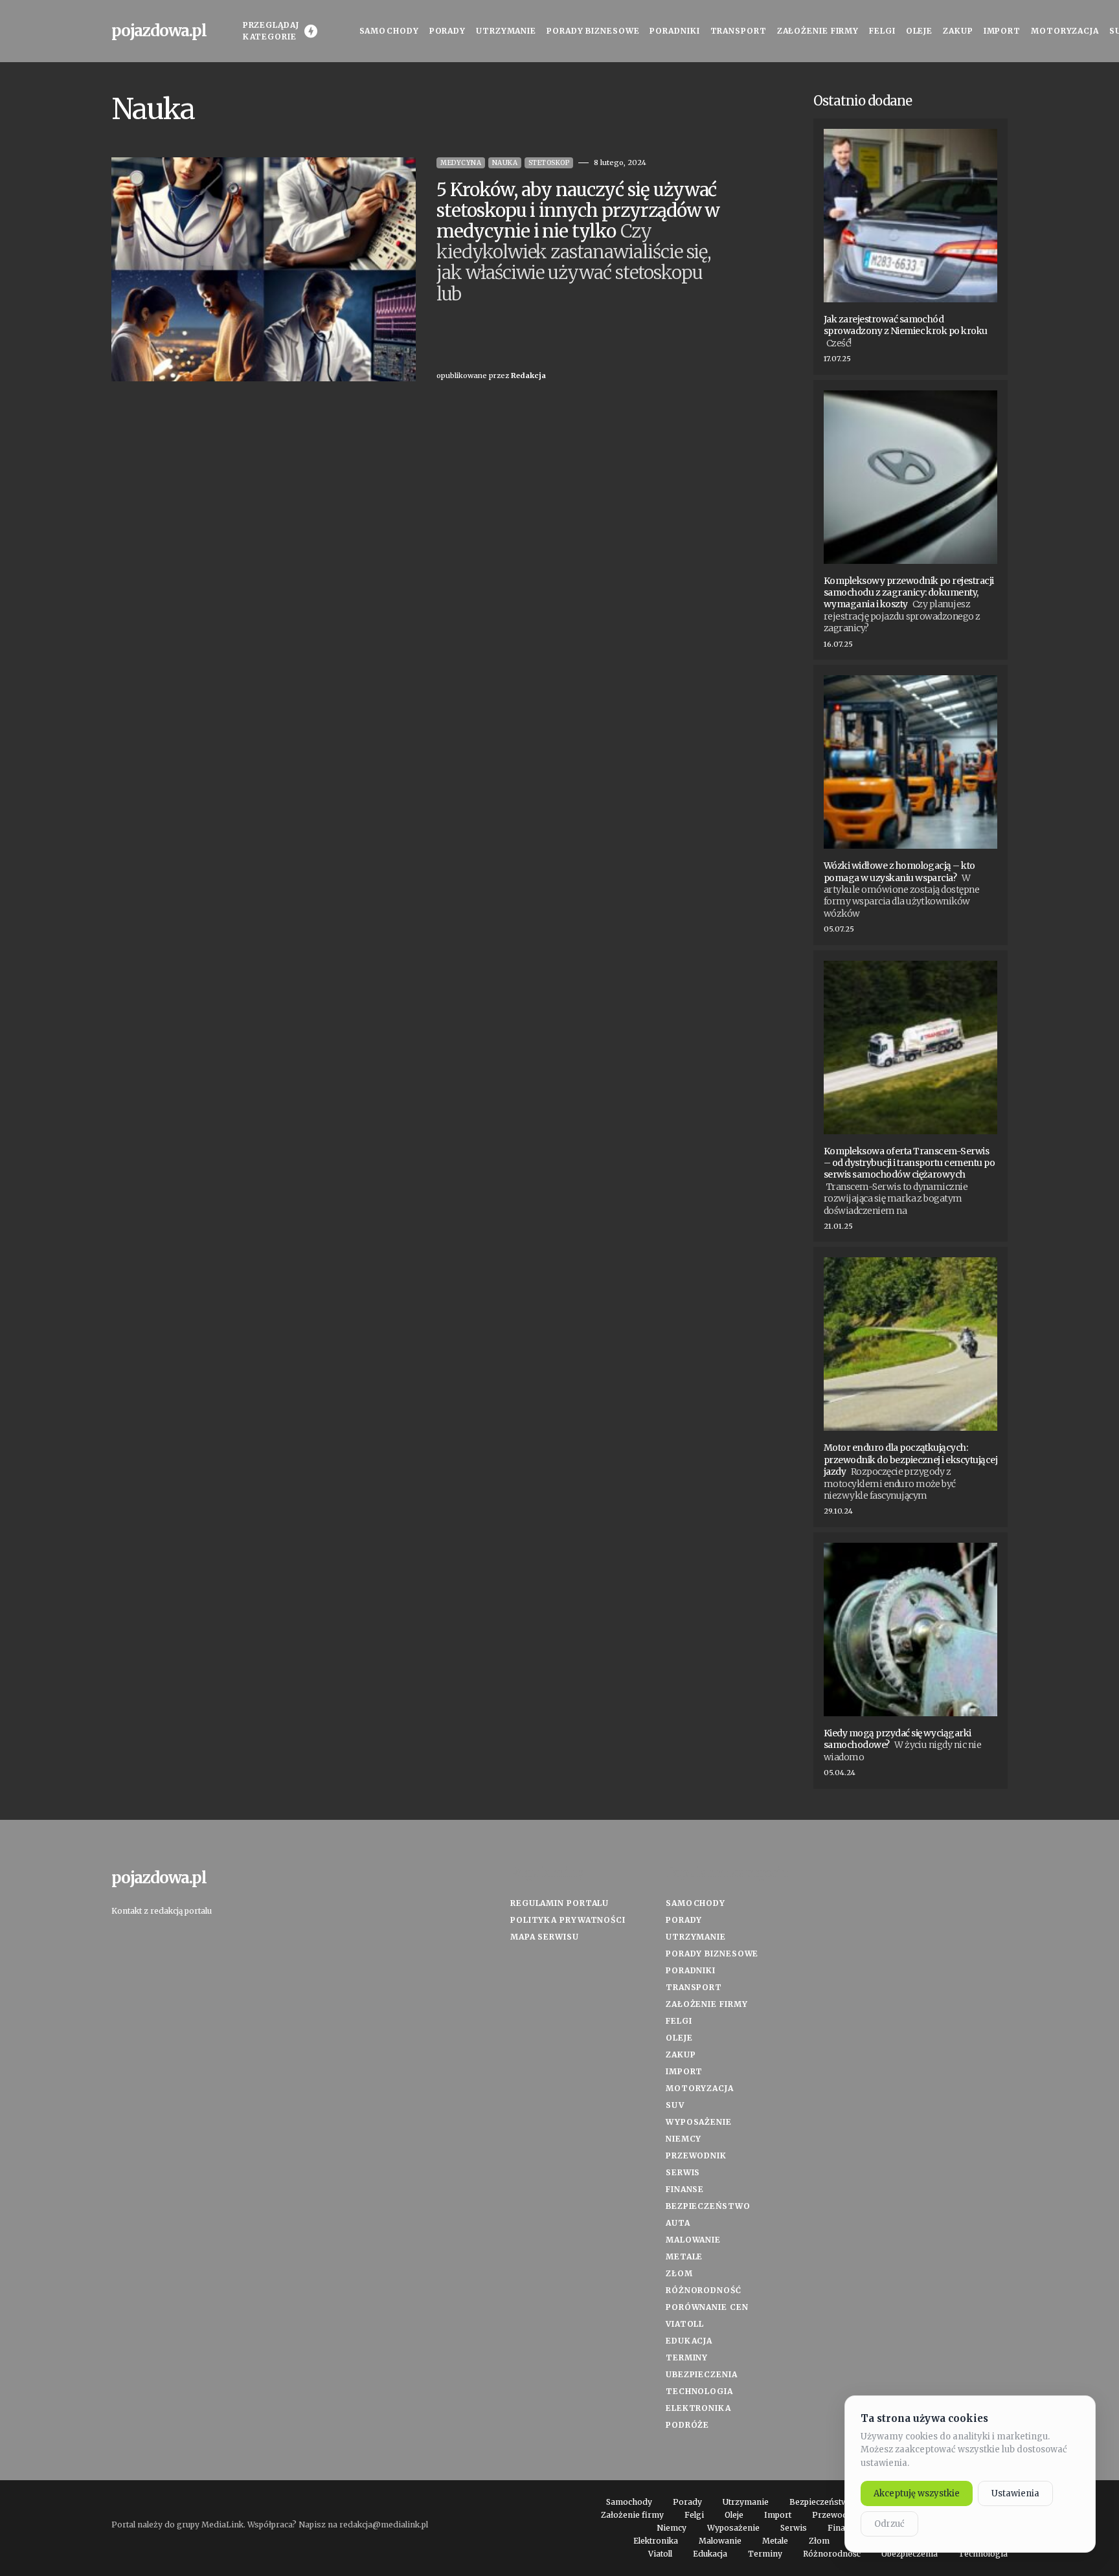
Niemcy (684, 2139)
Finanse (685, 2189)
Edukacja (689, 2341)
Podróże (687, 2425)
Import (684, 2071)
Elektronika (698, 2408)
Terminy (687, 2358)
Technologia (699, 2391)
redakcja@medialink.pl (384, 2525)
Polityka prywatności (568, 1920)
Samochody (695, 1903)
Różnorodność (704, 2290)
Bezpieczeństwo (708, 2206)
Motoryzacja (700, 2088)
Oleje (679, 2038)
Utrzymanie (696, 1937)
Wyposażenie (699, 2122)
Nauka (505, 163)
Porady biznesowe (712, 1954)
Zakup (681, 2055)
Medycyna (461, 163)
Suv (675, 2105)
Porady (684, 1920)
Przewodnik (696, 2156)
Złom (679, 2273)
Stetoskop (549, 163)
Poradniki (691, 1970)
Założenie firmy (707, 2004)
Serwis (683, 2172)
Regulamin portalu (559, 1903)
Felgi (679, 2021)
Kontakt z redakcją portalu (162, 1911)
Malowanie (693, 2240)
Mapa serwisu (545, 1937)
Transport (694, 1987)
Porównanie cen (707, 2307)
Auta (678, 2223)
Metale (684, 2257)
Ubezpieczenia (702, 2374)
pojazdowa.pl (159, 31)
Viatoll (685, 2324)
